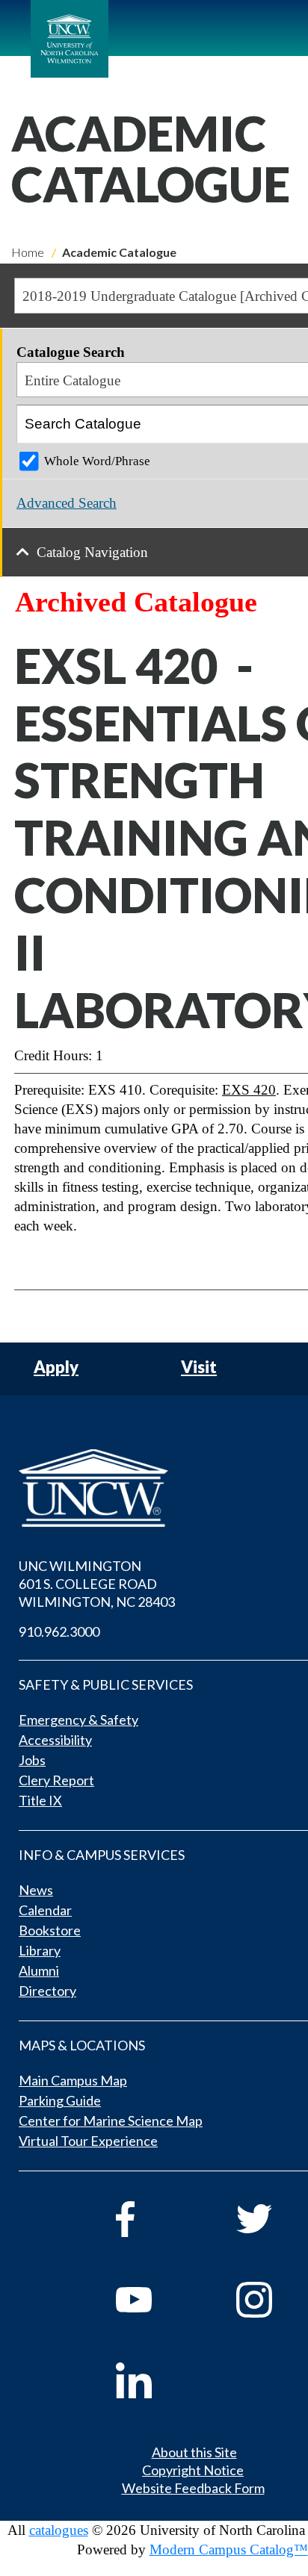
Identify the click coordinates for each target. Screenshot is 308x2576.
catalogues (59, 2530)
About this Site (194, 2452)
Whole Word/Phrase (97, 461)
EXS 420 (249, 1090)
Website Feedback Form (193, 2488)
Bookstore (50, 1930)
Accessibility (55, 1740)
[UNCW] (70, 39)
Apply (56, 1368)
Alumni (39, 1970)
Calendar (45, 1910)
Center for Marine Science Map (111, 2121)
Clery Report (56, 1780)
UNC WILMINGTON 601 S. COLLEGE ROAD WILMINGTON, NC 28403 (97, 1584)
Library (40, 1950)
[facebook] (155, 2219)
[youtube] (155, 2300)
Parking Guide (60, 2100)
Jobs (32, 1760)
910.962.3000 (59, 1631)
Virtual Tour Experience (88, 2141)
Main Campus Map (73, 2080)
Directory (47, 1991)
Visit (199, 1368)
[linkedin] (155, 2380)
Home (28, 252)
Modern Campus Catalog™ (229, 2549)
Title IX (40, 1800)
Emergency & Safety (78, 1720)
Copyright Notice (193, 2470)
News (36, 1890)
